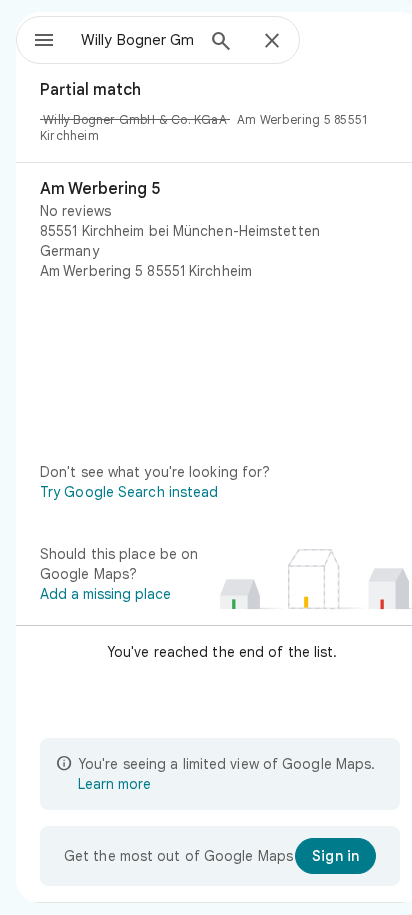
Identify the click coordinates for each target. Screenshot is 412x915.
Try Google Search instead (129, 492)
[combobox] (137, 40)
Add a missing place (105, 594)
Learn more (114, 784)
